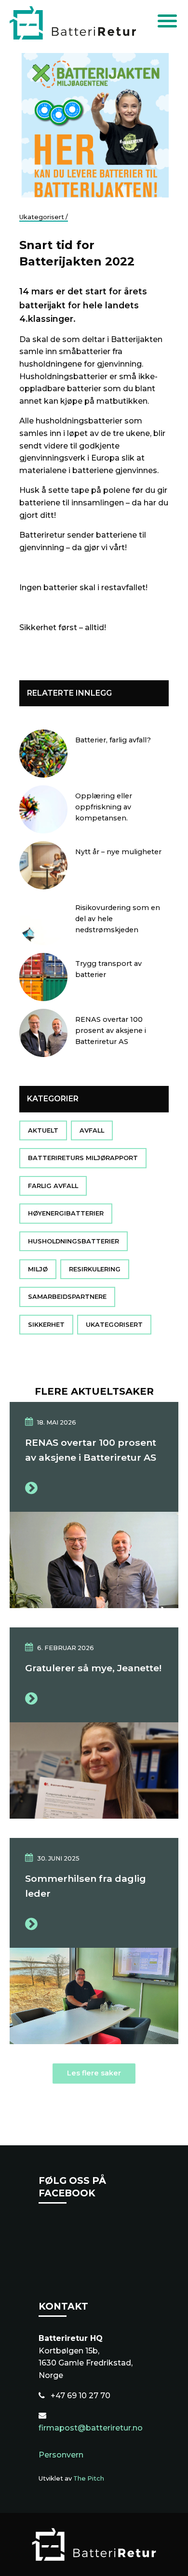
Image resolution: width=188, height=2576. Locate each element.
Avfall (92, 1130)
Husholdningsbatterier (74, 1241)
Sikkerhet (46, 1325)
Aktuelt (43, 1130)
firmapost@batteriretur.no (91, 2428)
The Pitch (89, 2478)
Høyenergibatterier (66, 1214)
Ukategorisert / (44, 217)
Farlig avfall (53, 1186)
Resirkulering (95, 1269)
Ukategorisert (114, 1325)
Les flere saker (94, 2073)
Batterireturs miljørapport (83, 1158)
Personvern (61, 2455)
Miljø (38, 1269)
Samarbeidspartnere (67, 1297)
